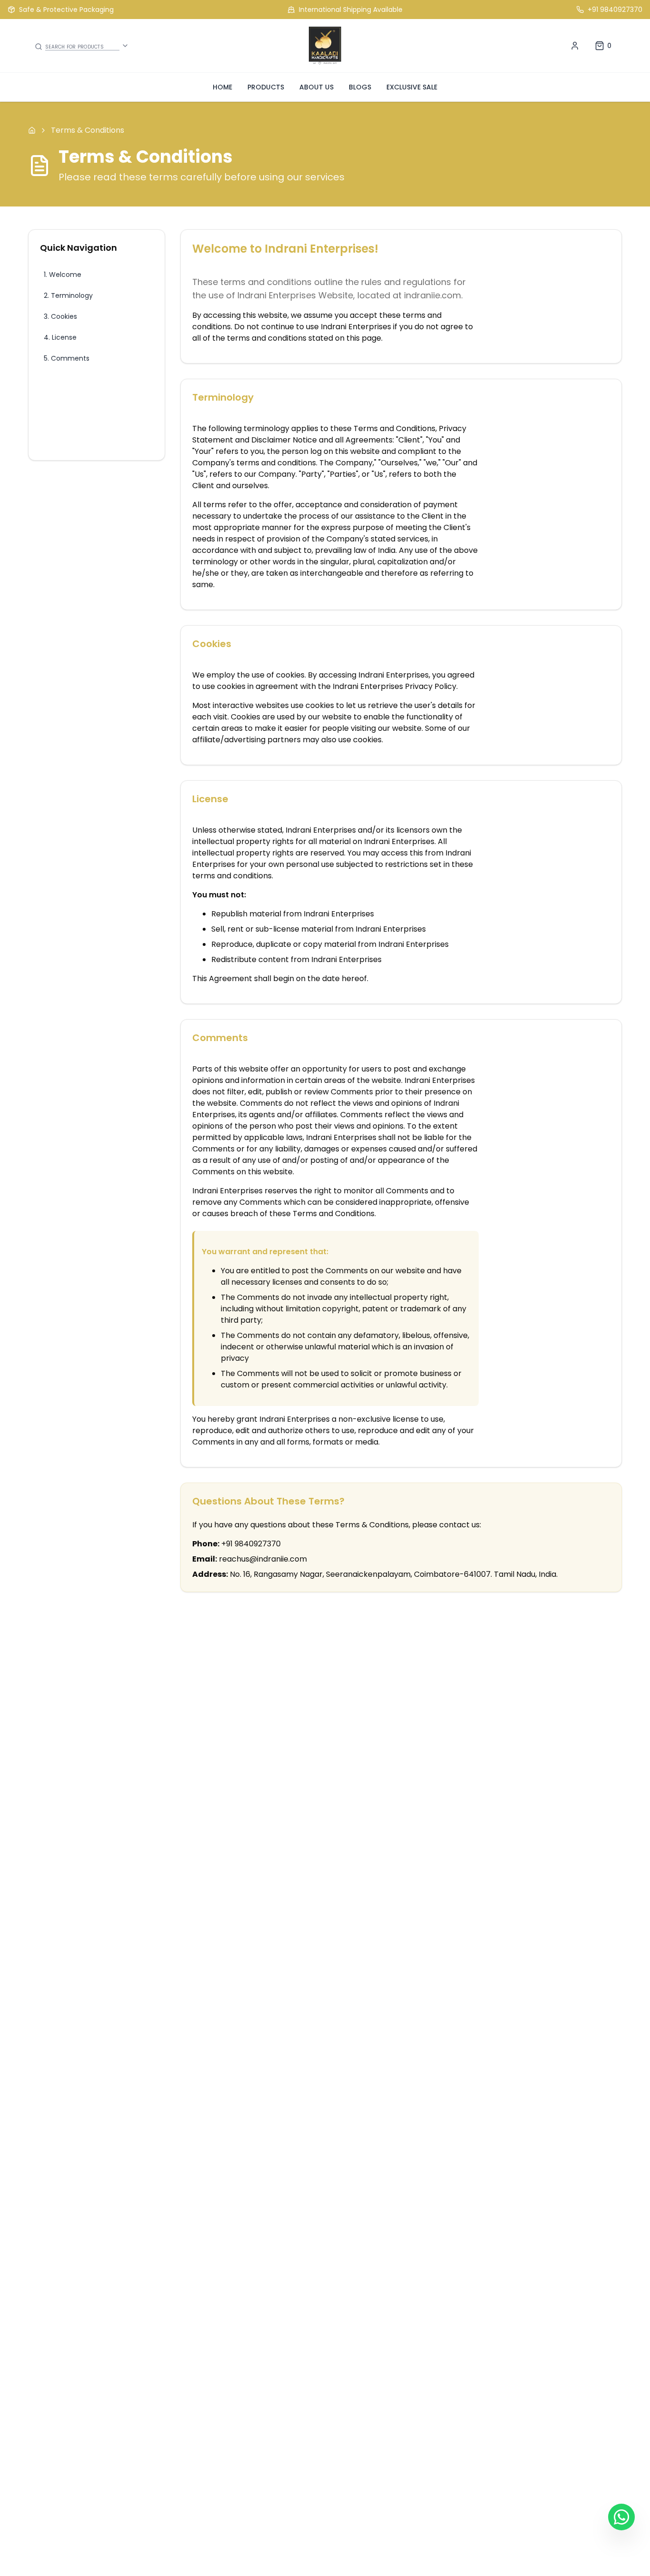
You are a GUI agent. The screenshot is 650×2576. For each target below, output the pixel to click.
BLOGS (360, 87)
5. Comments (67, 358)
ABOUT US (316, 87)
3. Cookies (60, 316)
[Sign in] (575, 46)
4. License (60, 337)
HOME (222, 87)
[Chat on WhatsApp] (621, 2517)
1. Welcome (63, 275)
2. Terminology (68, 295)
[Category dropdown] (125, 46)
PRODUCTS (266, 87)
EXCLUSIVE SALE (412, 87)
